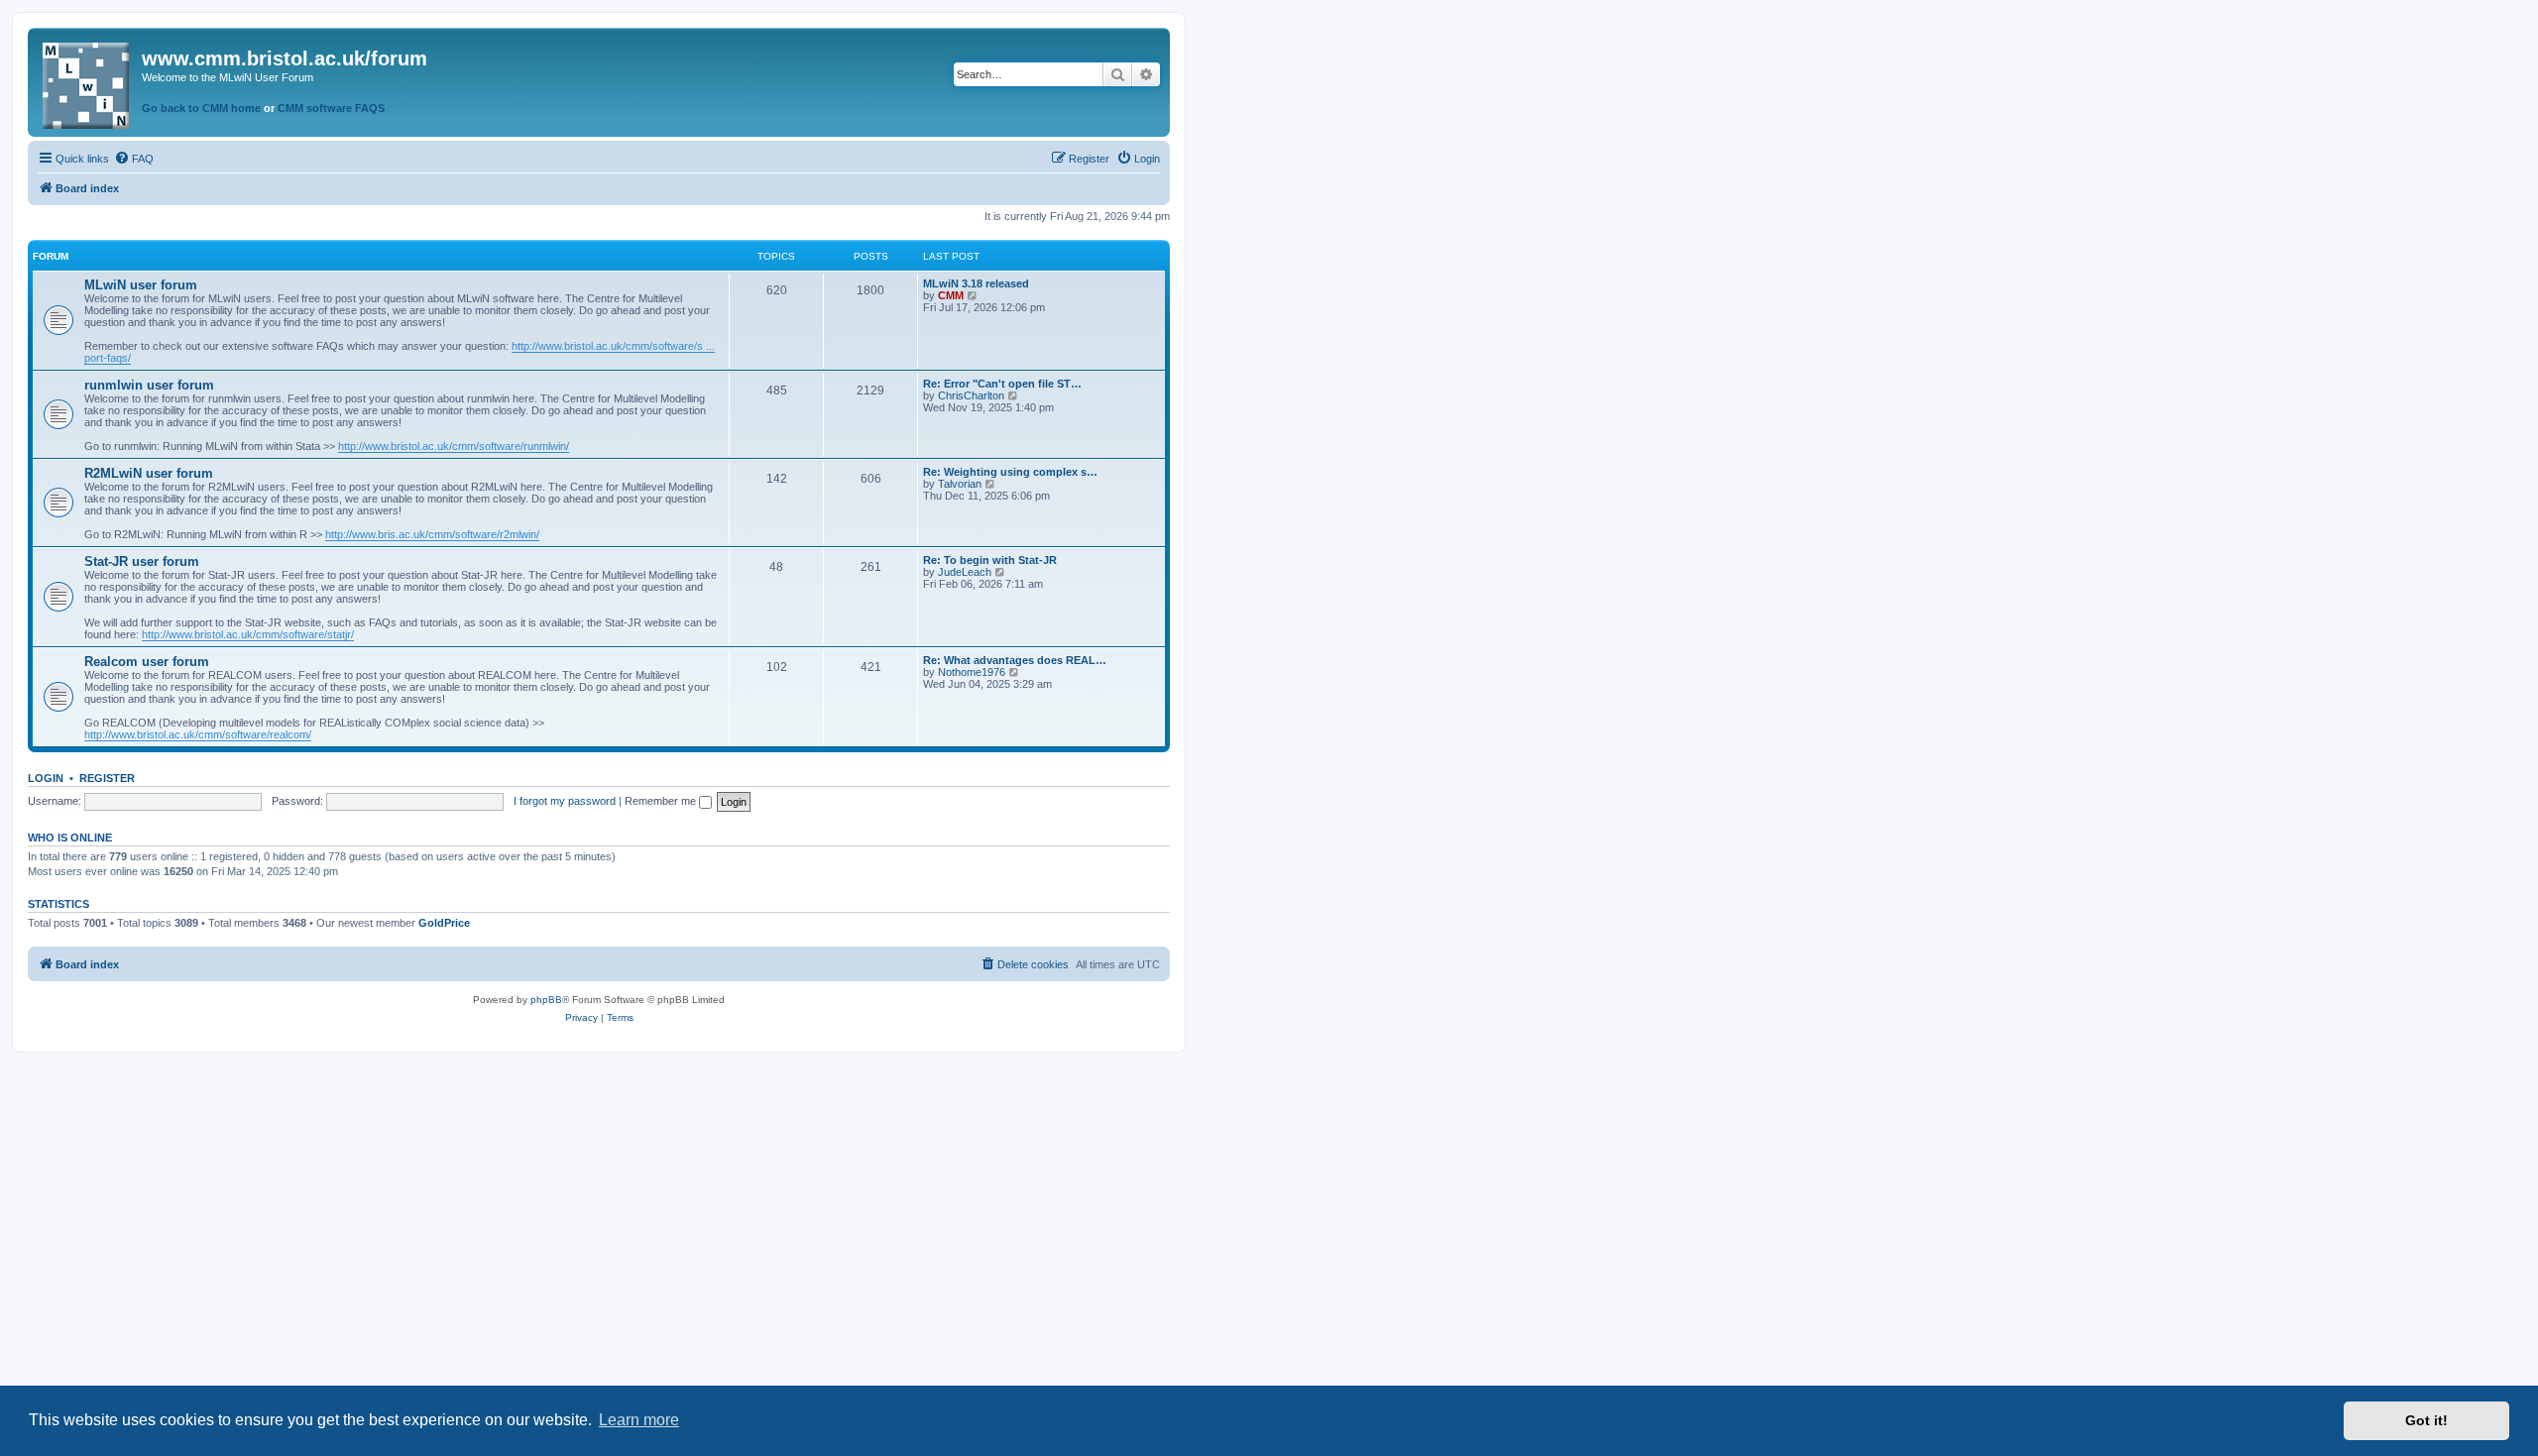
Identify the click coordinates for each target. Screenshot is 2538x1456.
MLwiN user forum (141, 285)
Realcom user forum (147, 662)
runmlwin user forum (149, 385)
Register (107, 778)
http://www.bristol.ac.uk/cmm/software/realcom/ (198, 734)
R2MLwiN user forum (149, 473)
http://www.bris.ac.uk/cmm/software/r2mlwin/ (432, 534)
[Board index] (87, 82)
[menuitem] (134, 159)
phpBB (546, 1000)
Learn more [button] (639, 1420)
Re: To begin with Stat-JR (990, 560)
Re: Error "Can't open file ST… (1002, 384)
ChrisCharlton (971, 395)
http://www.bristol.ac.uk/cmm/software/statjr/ (248, 634)
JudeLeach (965, 572)
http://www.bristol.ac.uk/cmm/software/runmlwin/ (454, 446)
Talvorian (960, 484)
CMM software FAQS (331, 108)
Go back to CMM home (201, 108)
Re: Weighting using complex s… (1010, 472)
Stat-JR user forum (142, 561)
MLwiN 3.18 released (976, 283)
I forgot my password (565, 801)
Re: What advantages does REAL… (1015, 660)
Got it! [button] (2426, 1420)
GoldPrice (444, 923)
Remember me (662, 801)
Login (46, 778)
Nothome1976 (972, 672)
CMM (951, 295)
